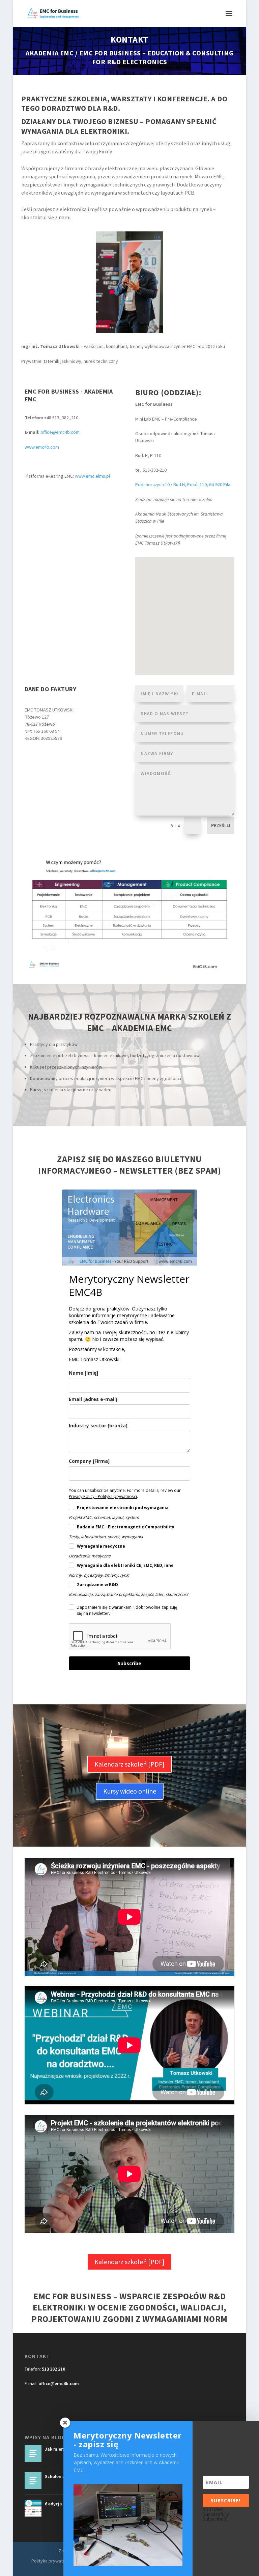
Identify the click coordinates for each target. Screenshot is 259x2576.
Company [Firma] (89, 1461)
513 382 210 (53, 2369)
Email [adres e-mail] (93, 1399)
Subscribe (129, 1663)
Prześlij (221, 825)
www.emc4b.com (42, 447)
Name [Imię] (83, 1373)
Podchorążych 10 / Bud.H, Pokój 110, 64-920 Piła (183, 484)
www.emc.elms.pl (92, 476)
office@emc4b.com (60, 432)
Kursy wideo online (130, 1791)
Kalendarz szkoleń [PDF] (129, 1764)
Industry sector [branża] (98, 1425)
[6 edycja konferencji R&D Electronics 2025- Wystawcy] (33, 2508)
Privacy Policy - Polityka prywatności (103, 1496)
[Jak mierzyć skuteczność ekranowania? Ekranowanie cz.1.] (33, 2453)
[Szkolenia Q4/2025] (33, 2481)
